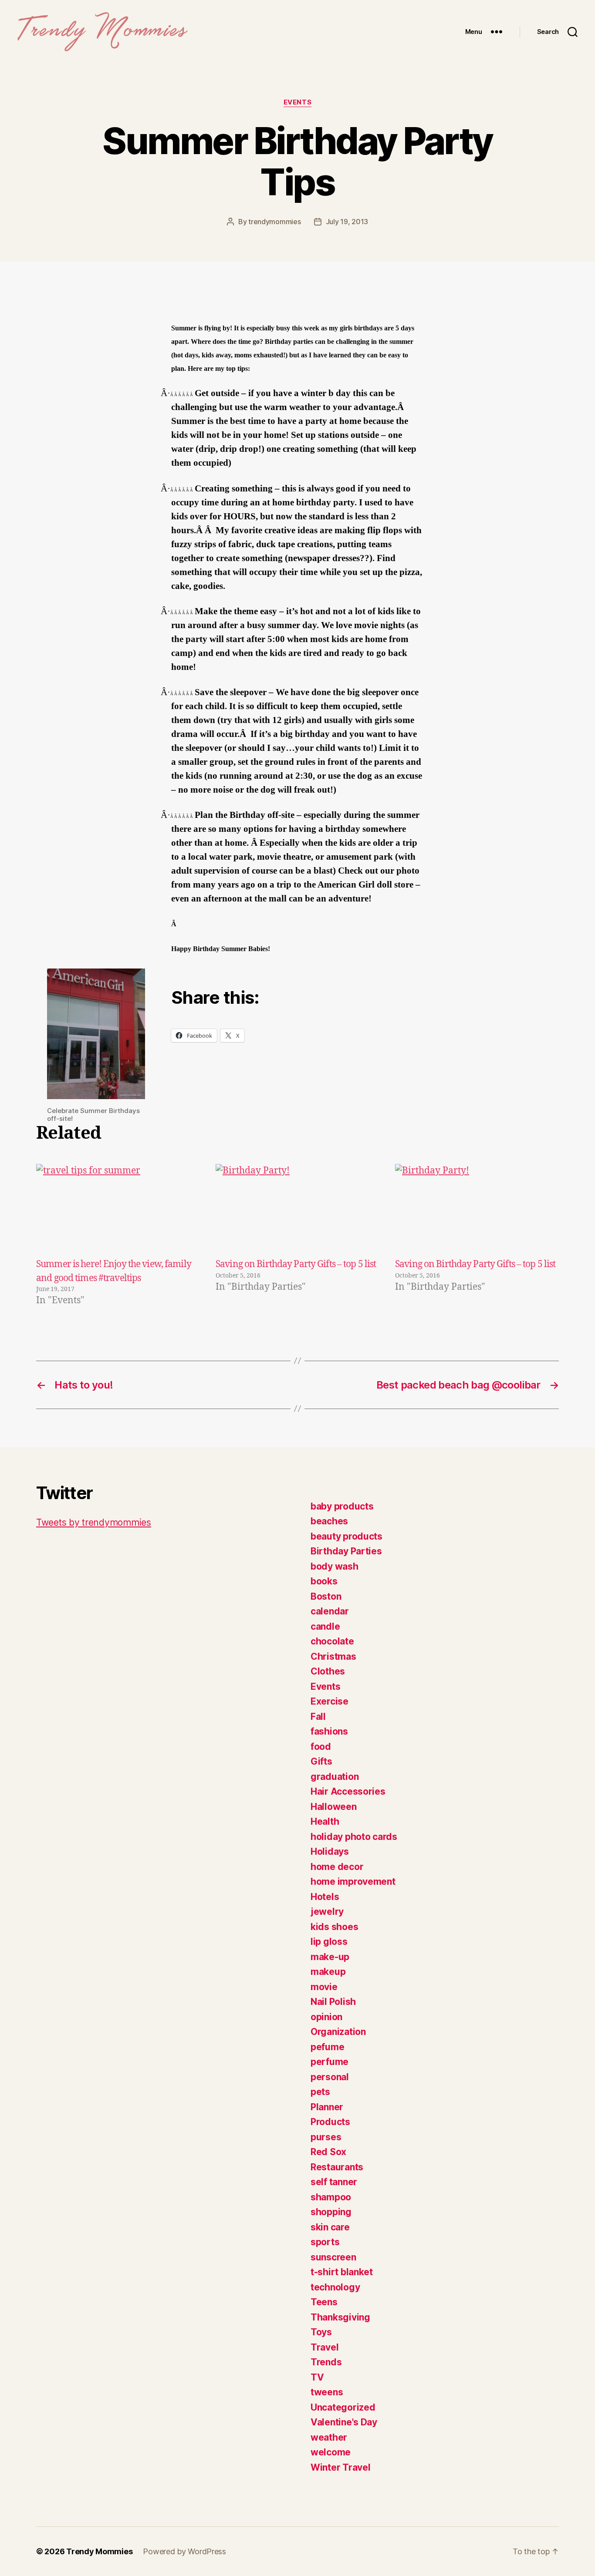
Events (297, 102)
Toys (321, 2332)
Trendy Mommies (99, 2551)
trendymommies (275, 222)
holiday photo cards (354, 1837)
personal (330, 2077)
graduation (335, 1777)
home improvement (353, 1882)
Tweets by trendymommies (94, 1522)
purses (326, 2137)
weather (329, 2437)
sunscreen (333, 2257)
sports (325, 2242)
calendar (330, 1611)
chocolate (332, 1641)
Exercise (330, 1701)
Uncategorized (343, 2407)
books (324, 1581)
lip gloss (329, 1942)
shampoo (331, 2197)
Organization (338, 2032)
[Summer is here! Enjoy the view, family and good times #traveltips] (118, 1211)
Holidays (330, 1851)
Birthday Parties (346, 1551)
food (321, 1747)
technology (335, 2287)
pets (320, 2092)
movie (324, 1987)
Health (325, 1821)
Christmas (333, 1656)
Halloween (334, 1807)
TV (317, 2377)
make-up (330, 1957)
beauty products (347, 1536)
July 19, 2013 (347, 222)
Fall (318, 1717)
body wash (335, 1566)
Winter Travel (341, 2467)
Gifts (321, 1761)
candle (325, 1626)
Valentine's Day (344, 2422)
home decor (337, 1867)
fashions (329, 1731)
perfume (330, 2062)
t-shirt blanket (342, 2272)
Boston (326, 1596)
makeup (328, 1972)
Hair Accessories (348, 1791)
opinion (326, 2017)
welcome (331, 2452)
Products (330, 2122)
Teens (324, 2302)
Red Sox (328, 2152)
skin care (330, 2227)
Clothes (328, 1671)
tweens (327, 2392)
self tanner (334, 2182)
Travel (325, 2347)
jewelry (327, 1912)
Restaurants (337, 2167)
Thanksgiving (340, 2317)
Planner (327, 2107)
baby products (342, 1506)
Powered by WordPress (184, 2551)
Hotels (325, 1897)
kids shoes (334, 1927)
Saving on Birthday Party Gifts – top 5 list (296, 1264)
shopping (331, 2212)
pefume (327, 2047)
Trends (326, 2362)
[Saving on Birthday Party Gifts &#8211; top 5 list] (297, 1211)
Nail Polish (333, 2002)
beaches (329, 1521)
